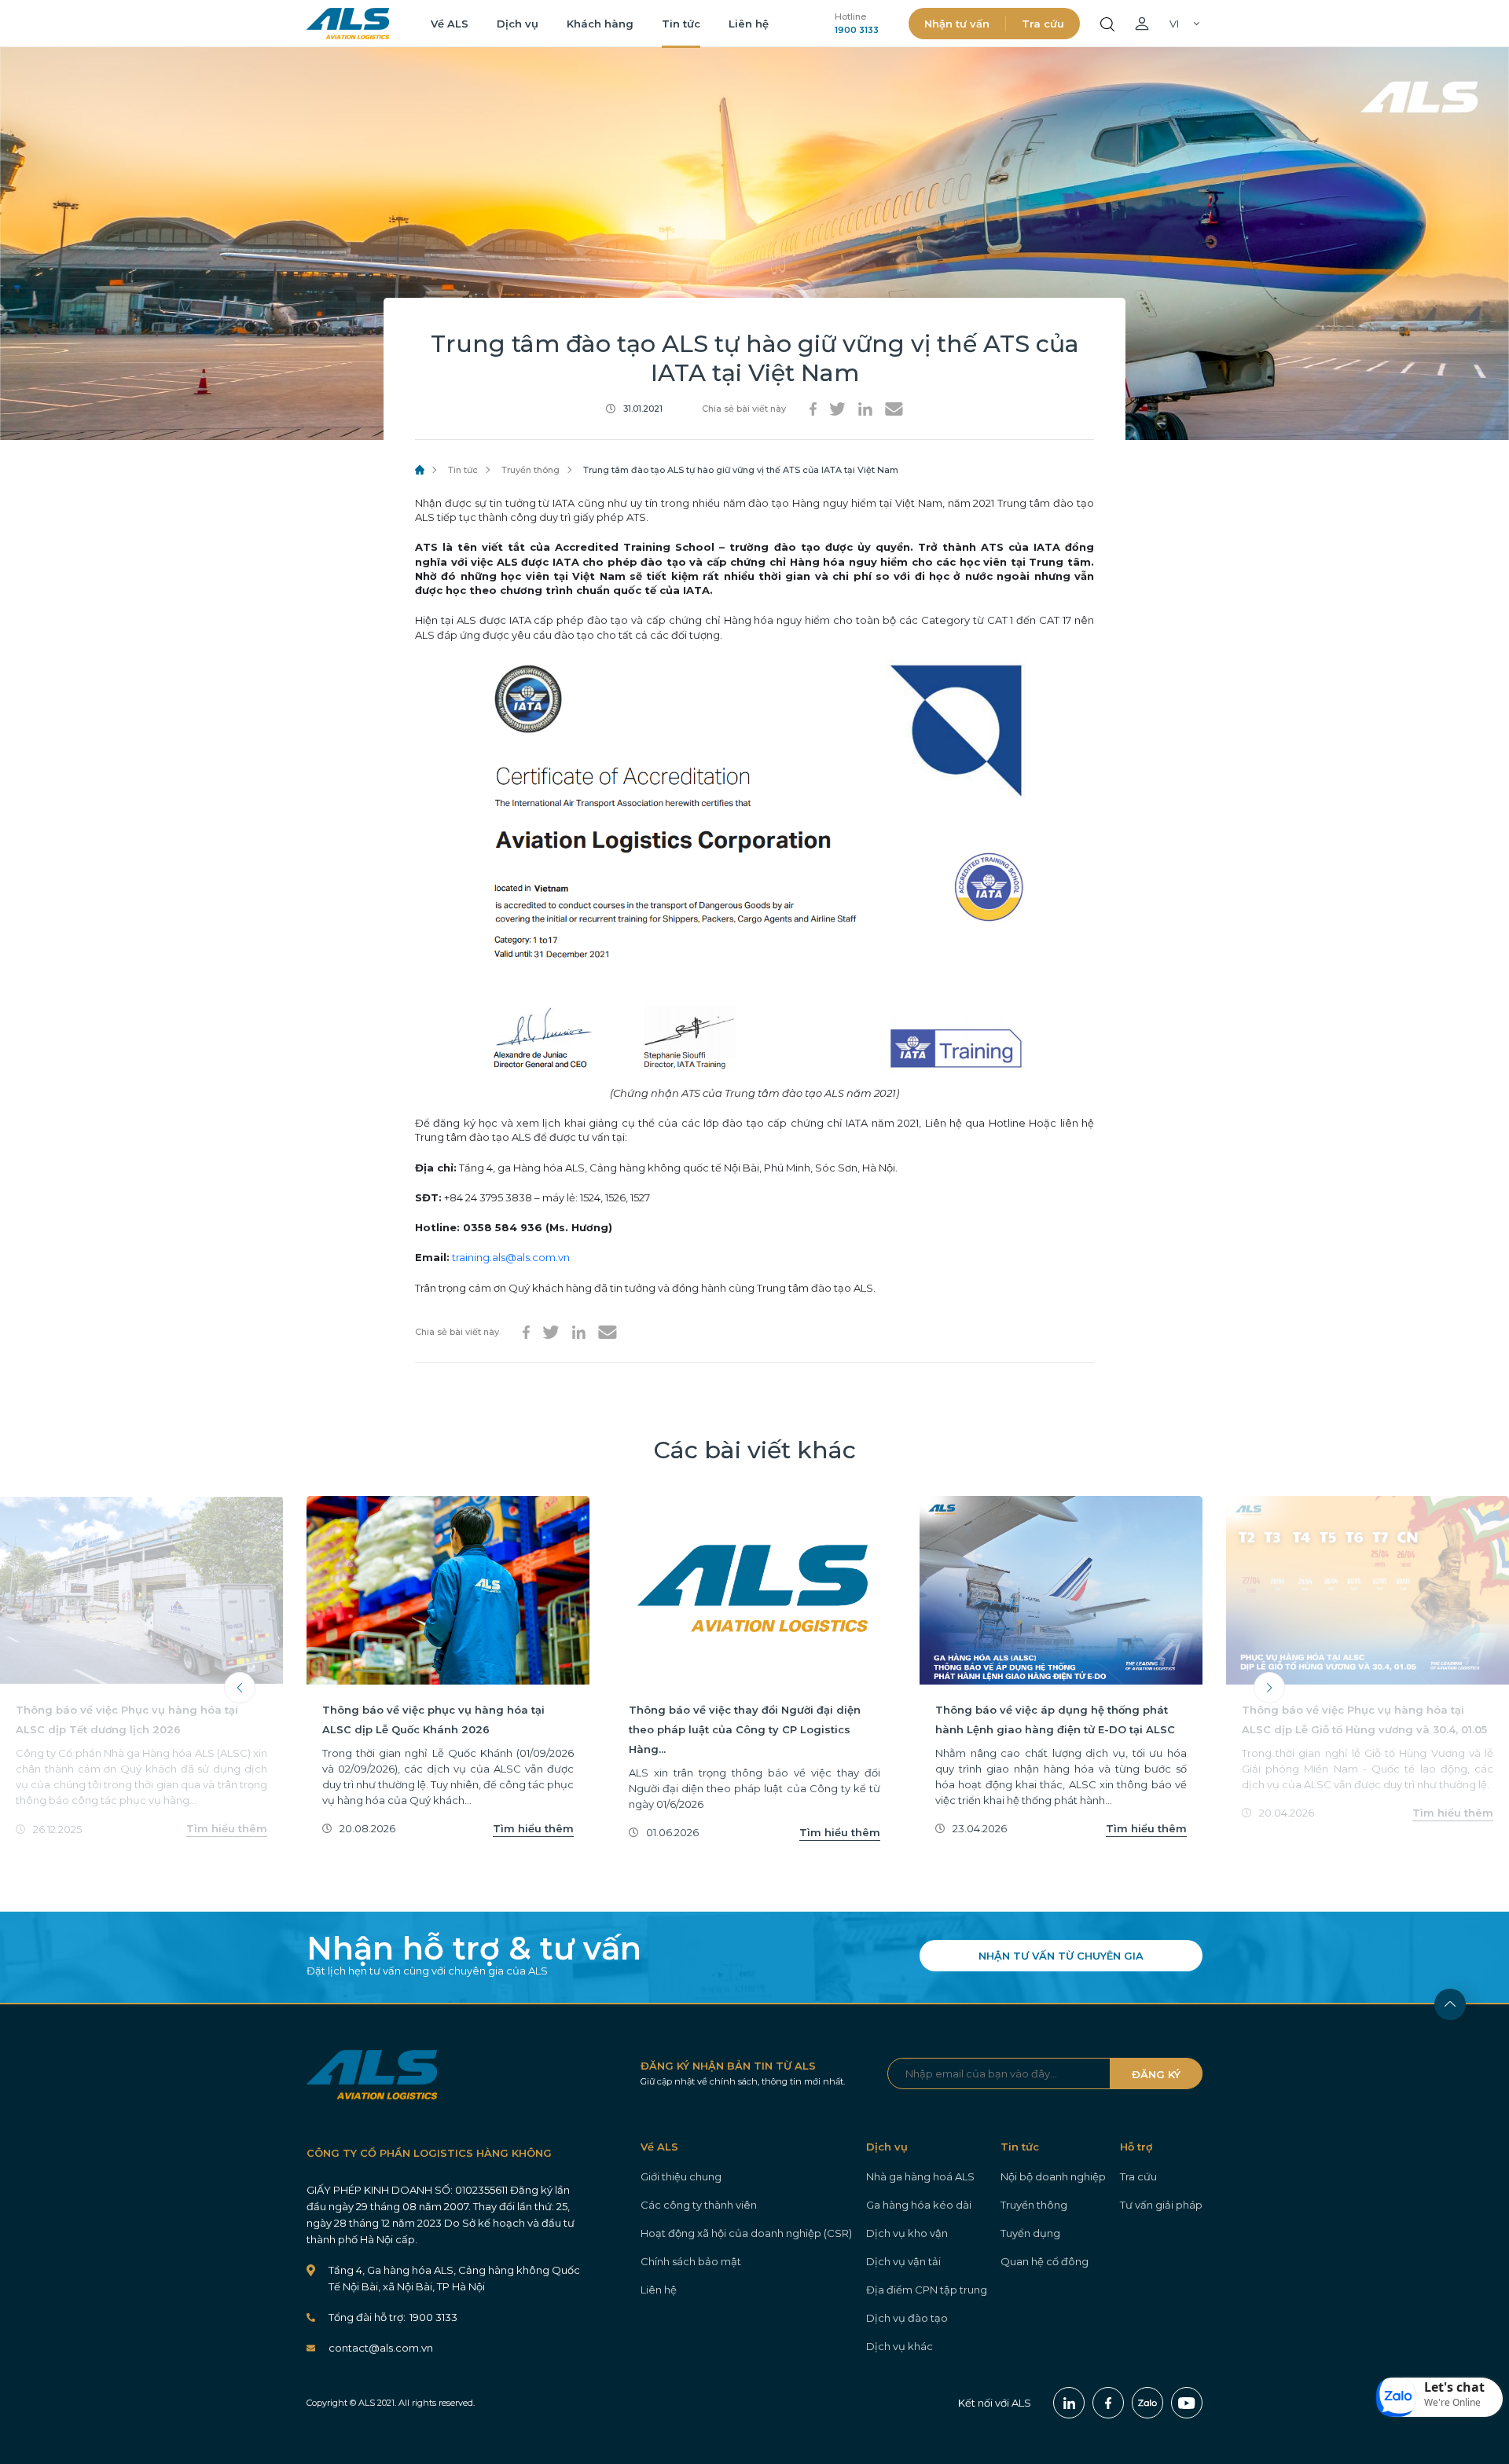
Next (1269, 1688)
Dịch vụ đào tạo (907, 2318)
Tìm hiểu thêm (227, 1828)
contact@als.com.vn (381, 2348)
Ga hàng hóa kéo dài (919, 2205)
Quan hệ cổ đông (1045, 2261)
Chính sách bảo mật (691, 2261)
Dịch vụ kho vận (907, 2233)
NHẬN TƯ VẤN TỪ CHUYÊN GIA (1061, 1956)
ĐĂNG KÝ (1156, 2074)
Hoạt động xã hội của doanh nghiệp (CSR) (746, 2233)
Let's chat (1454, 2387)
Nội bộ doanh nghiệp (1053, 2176)
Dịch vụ (518, 24)
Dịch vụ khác (900, 2346)
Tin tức (681, 24)
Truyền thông (531, 470)
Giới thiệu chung (681, 2176)
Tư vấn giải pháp (1161, 2205)
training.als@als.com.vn (511, 1257)
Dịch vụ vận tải (903, 2261)
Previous (240, 1688)
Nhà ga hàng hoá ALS (920, 2176)
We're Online (1452, 2402)
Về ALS (450, 24)
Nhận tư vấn (957, 24)
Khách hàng (600, 24)
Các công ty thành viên (699, 2205)
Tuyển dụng (1030, 2233)
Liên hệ (749, 24)
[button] (1440, 2397)
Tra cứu (1043, 24)
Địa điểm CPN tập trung (927, 2290)
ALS (348, 24)
